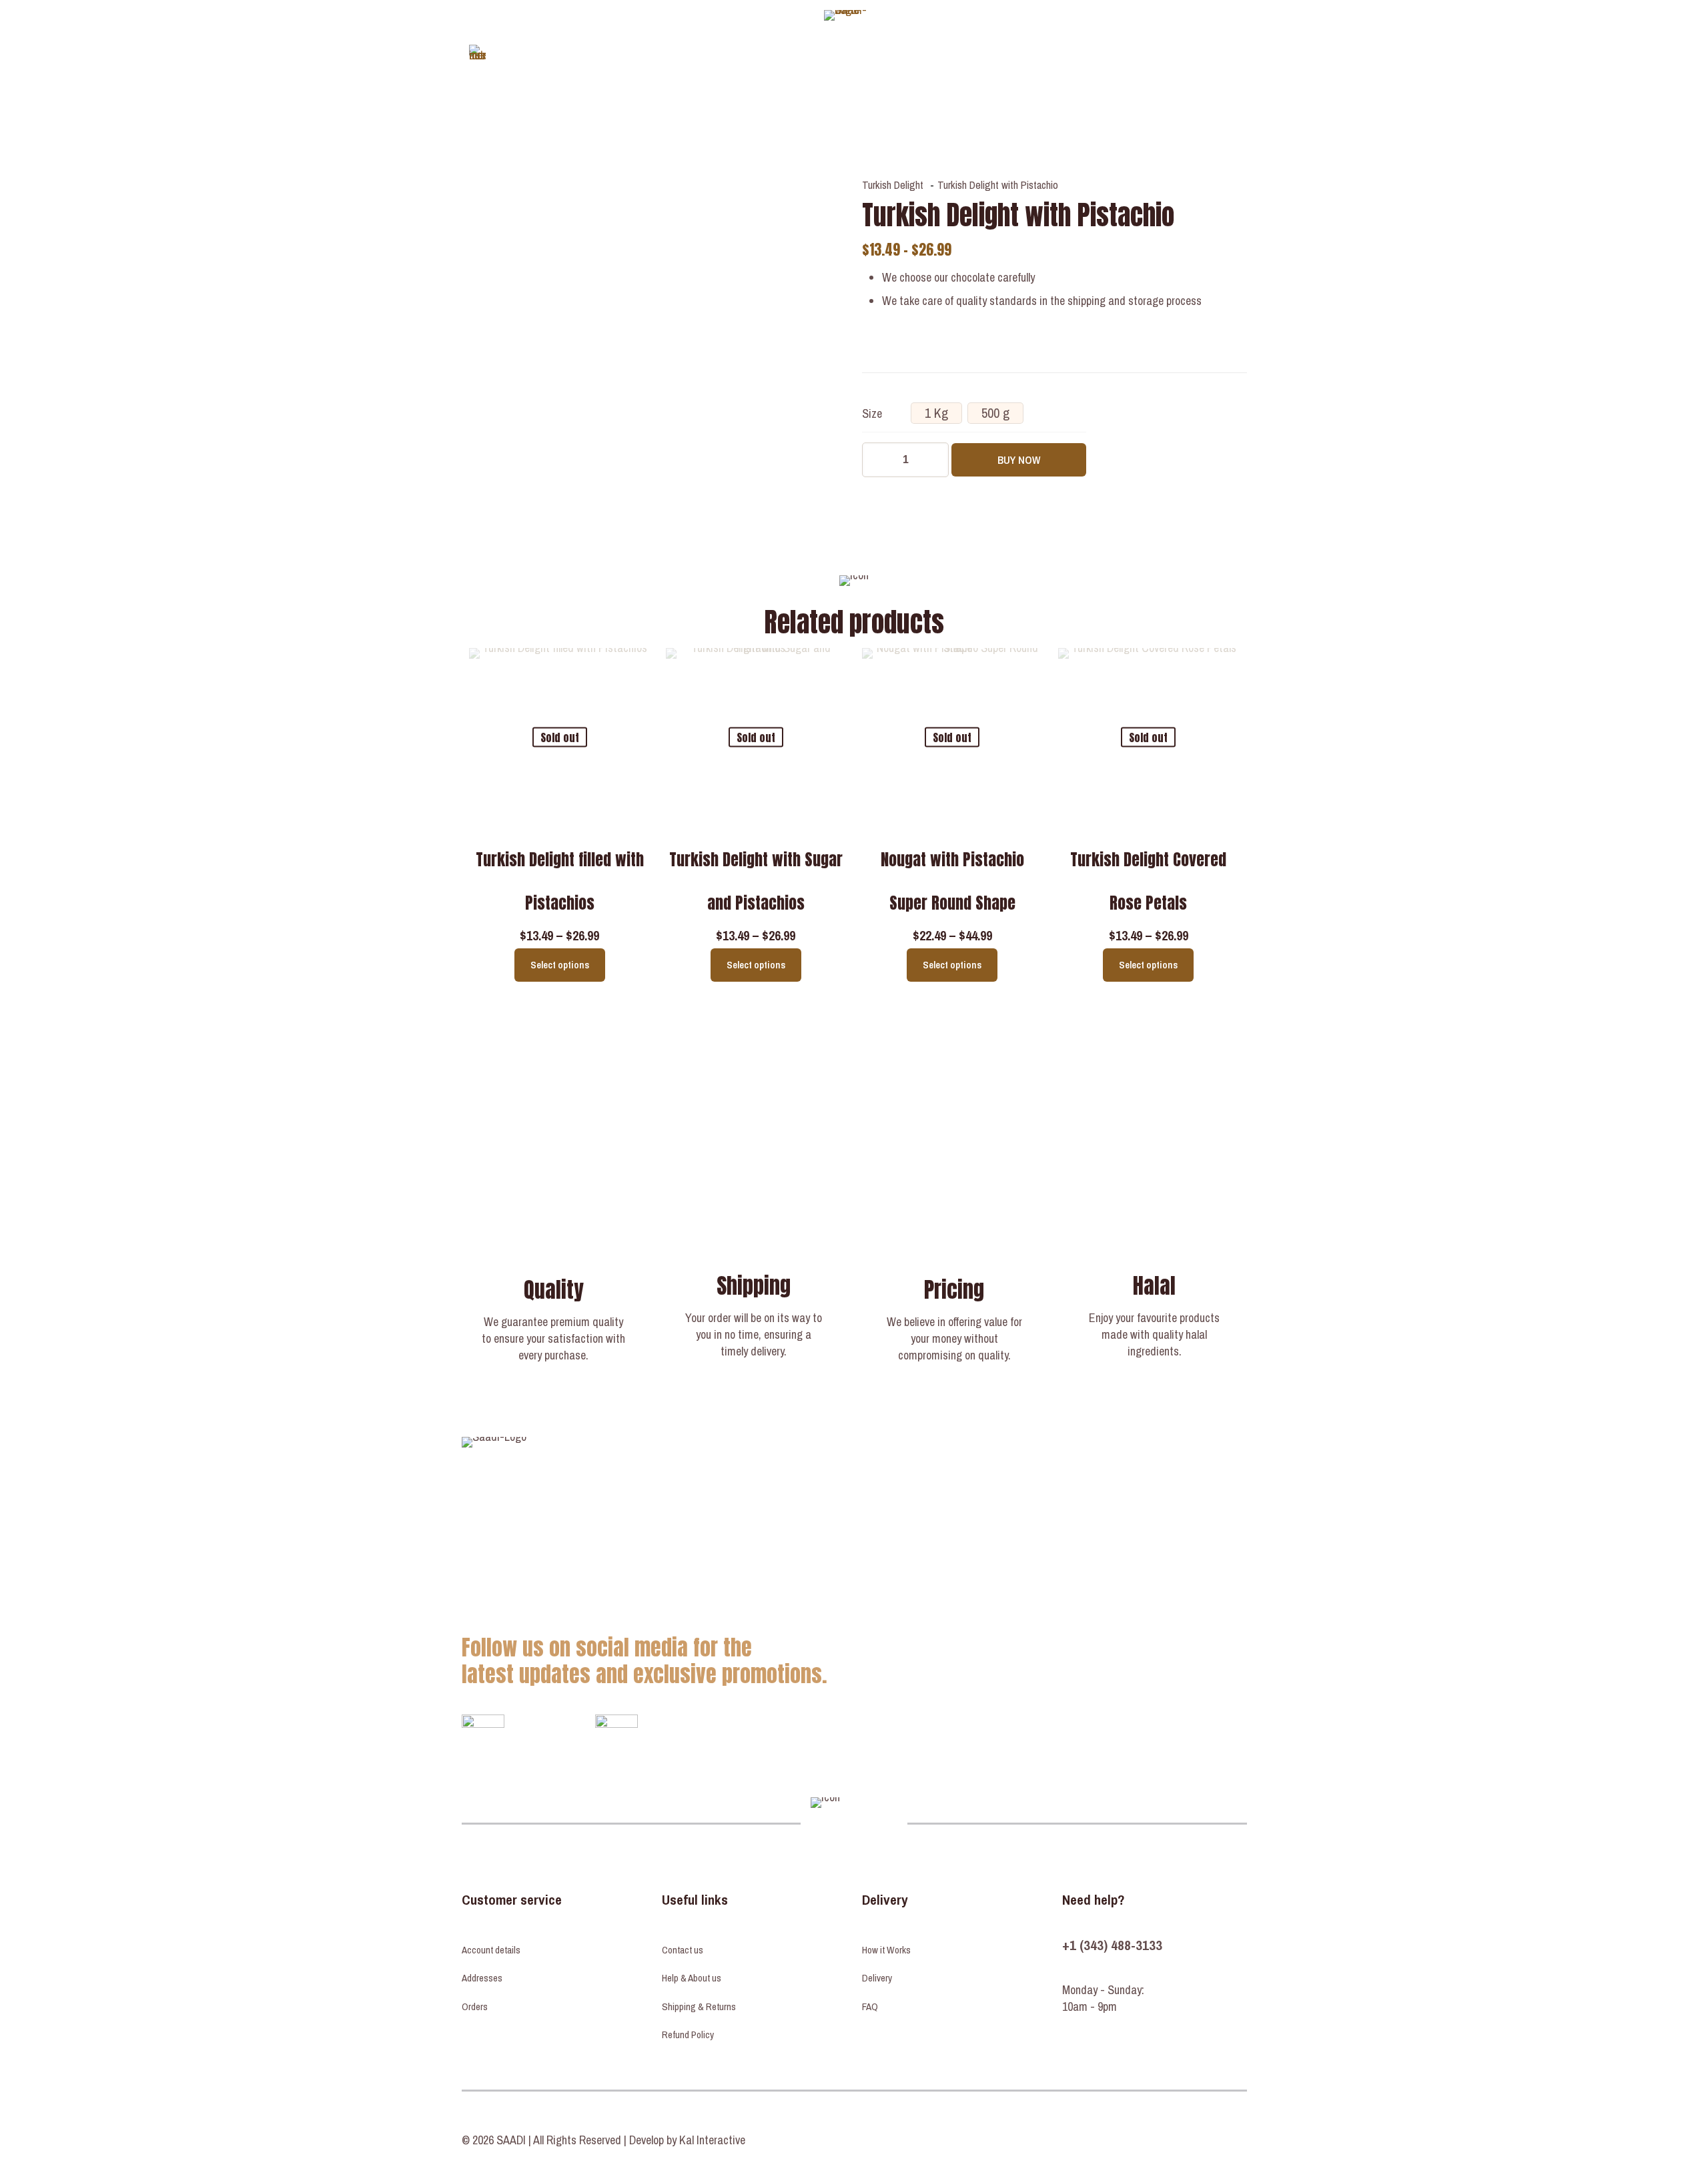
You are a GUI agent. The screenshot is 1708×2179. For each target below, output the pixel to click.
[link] (483, 1736)
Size (872, 413)
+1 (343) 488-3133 (1112, 1945)
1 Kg (936, 413)
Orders (475, 2006)
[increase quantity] (934, 460)
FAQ (870, 2006)
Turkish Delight (893, 185)
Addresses (482, 1978)
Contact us (683, 1950)
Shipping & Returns (699, 2006)
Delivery (877, 1978)
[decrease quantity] (877, 460)
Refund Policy (688, 2035)
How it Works (886, 1950)
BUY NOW (1019, 460)
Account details (491, 1950)
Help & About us (692, 1978)
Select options (560, 965)
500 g (995, 413)
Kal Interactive (712, 2140)
